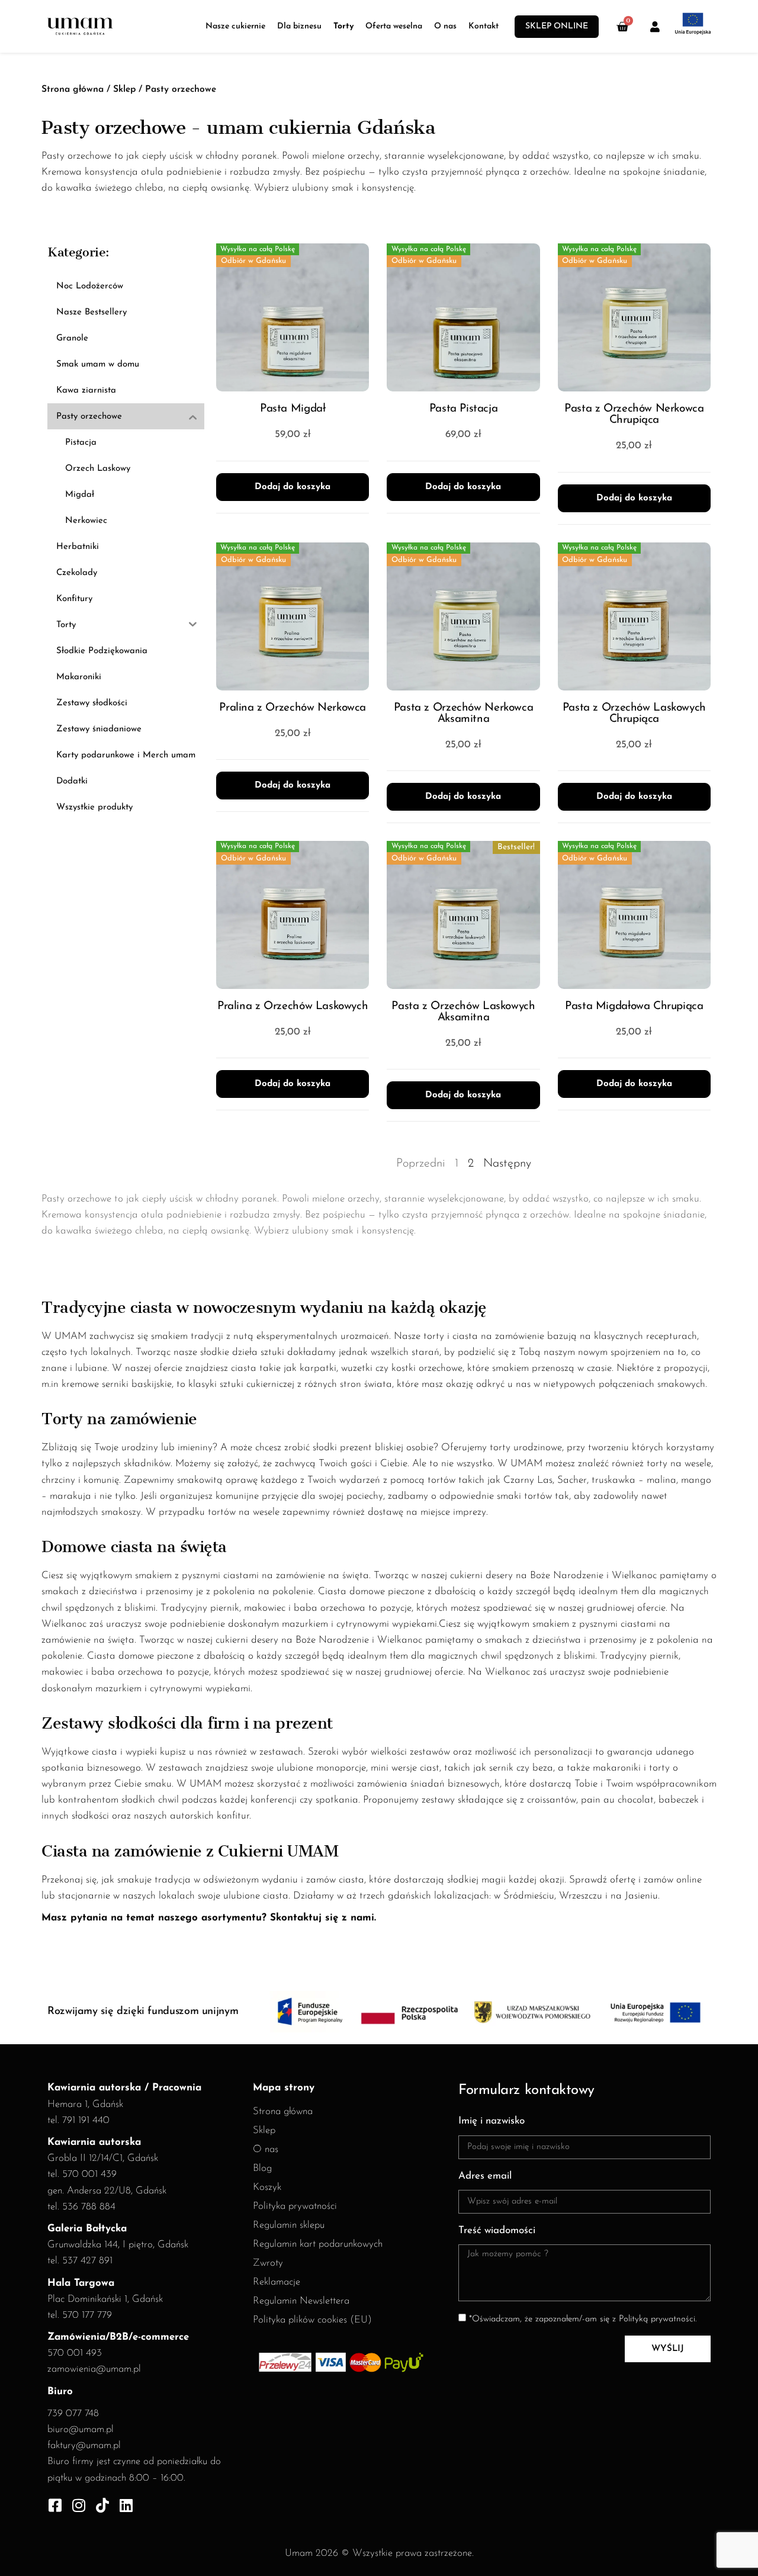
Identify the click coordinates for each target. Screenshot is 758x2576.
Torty (343, 26)
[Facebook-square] (55, 2505)
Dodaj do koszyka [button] (293, 487)
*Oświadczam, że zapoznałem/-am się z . (583, 2319)
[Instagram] (78, 2505)
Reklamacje (277, 2282)
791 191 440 (86, 2120)
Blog (262, 2168)
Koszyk (267, 2187)
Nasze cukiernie (235, 26)
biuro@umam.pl (81, 2429)
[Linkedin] (126, 2505)
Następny (507, 1164)
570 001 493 (75, 2353)
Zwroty (268, 2263)
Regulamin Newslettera (301, 2301)
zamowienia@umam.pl (94, 2369)
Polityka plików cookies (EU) (312, 2320)
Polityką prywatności (657, 2319)
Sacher (572, 1480)
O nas (445, 26)
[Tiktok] (102, 2505)
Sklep (124, 89)
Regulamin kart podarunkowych (318, 2244)
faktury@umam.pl (84, 2445)
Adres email (485, 2176)
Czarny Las (528, 1480)
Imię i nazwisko (492, 2121)
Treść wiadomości (497, 2230)
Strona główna (73, 89)
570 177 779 (87, 2315)
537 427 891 (87, 2261)
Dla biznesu (299, 26)
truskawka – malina (634, 1480)
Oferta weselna (394, 26)
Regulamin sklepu (289, 2225)
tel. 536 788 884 (81, 2207)
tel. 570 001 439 (82, 2174)
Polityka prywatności (295, 2206)
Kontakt (484, 26)
